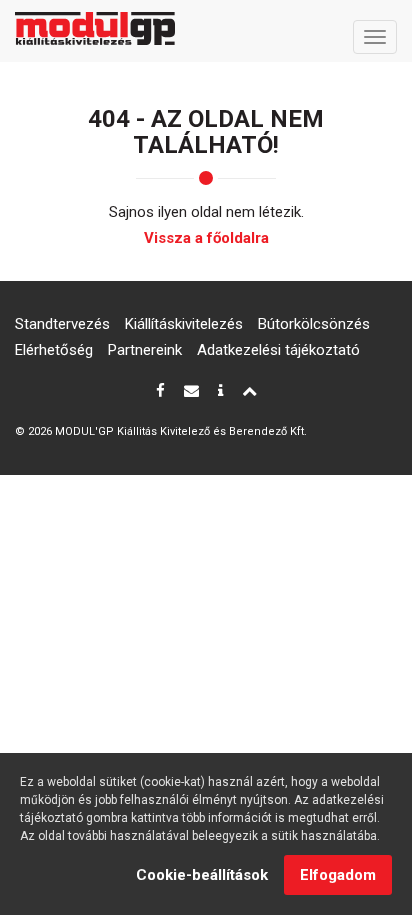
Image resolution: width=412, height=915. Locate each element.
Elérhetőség (54, 350)
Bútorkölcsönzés (314, 324)
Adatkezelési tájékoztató (278, 350)
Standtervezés (62, 324)
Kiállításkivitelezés (184, 324)
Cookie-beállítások (202, 875)
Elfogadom (338, 875)
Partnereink (145, 350)
